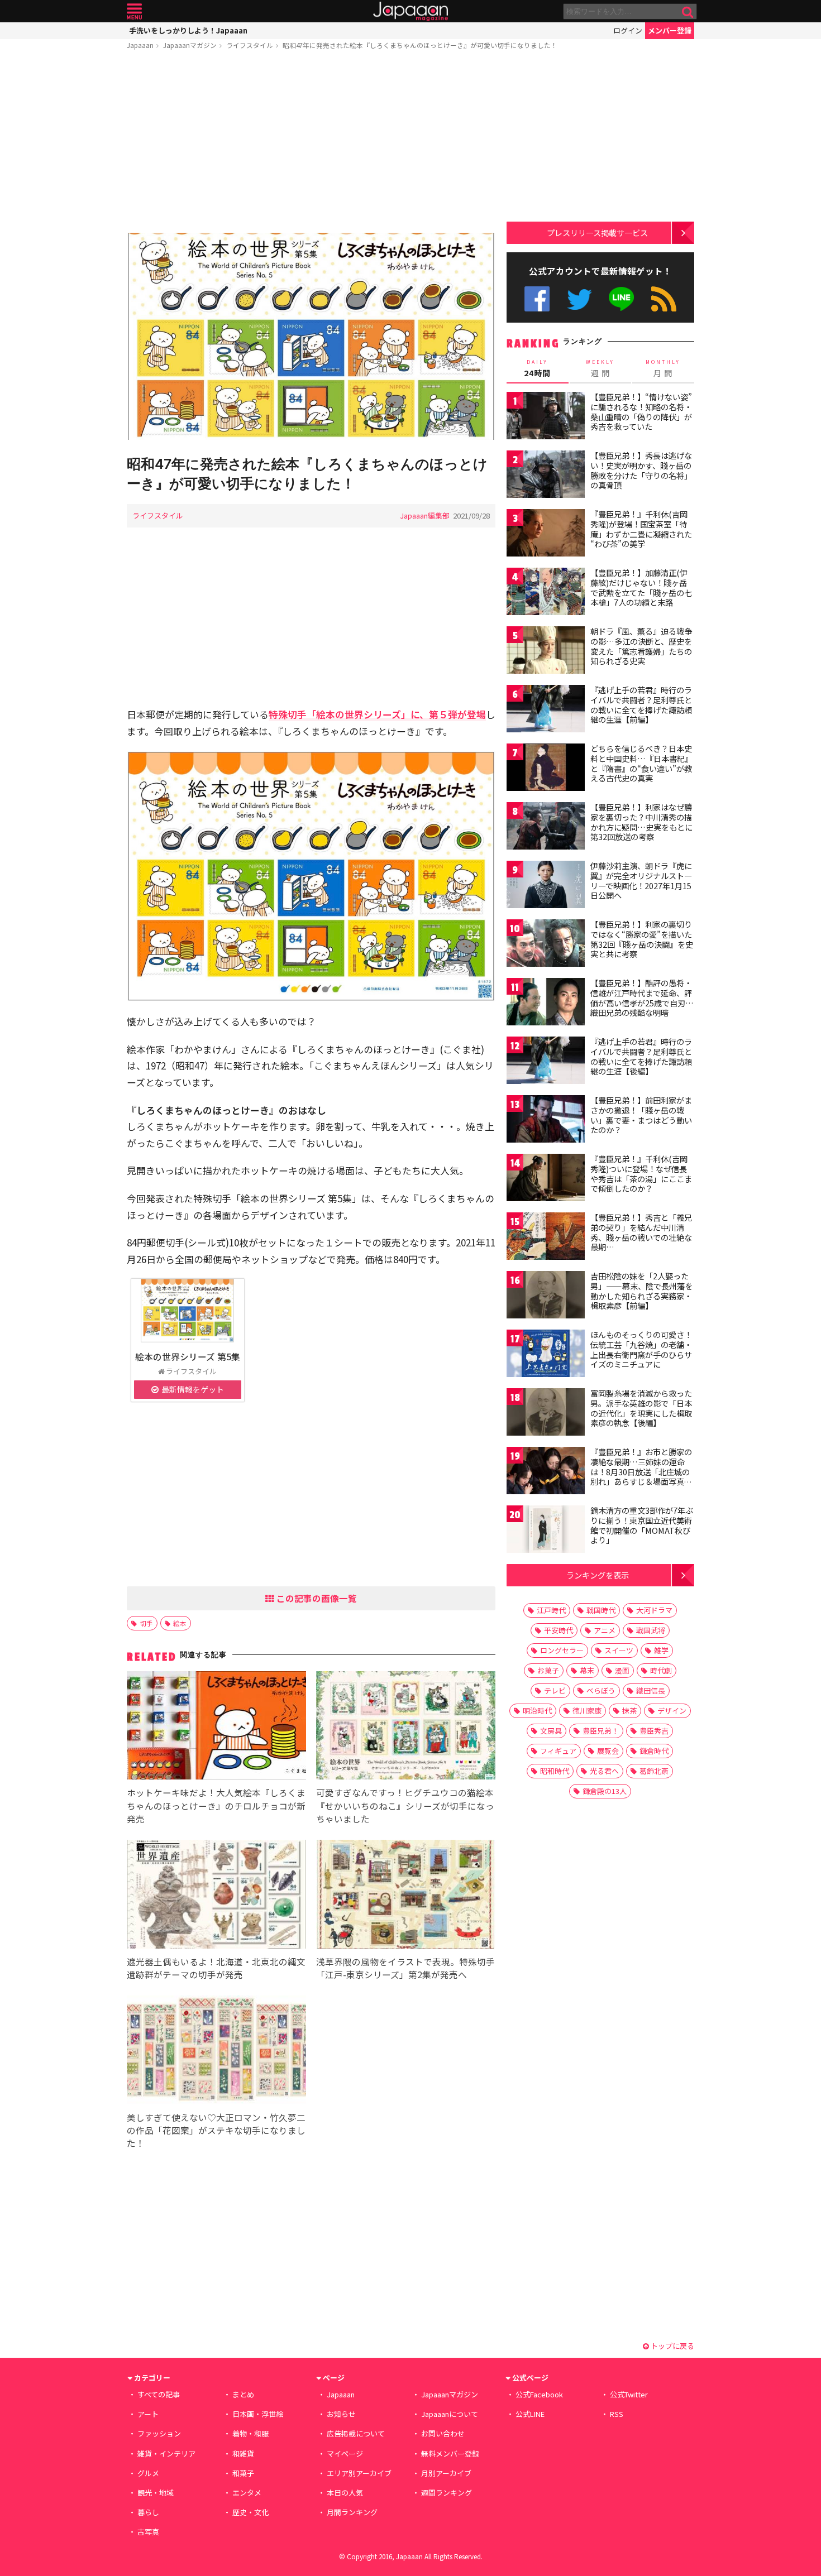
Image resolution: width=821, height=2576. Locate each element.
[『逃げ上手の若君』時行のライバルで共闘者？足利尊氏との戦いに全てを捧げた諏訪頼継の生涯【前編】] (546, 710)
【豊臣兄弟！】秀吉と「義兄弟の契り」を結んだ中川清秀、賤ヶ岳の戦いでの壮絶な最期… (641, 1232)
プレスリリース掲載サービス (597, 232)
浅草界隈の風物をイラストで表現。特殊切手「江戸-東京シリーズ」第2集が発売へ (405, 1968)
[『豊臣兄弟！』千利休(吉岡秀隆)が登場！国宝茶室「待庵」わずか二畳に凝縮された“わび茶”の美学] (546, 534)
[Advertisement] (311, 143)
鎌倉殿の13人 (605, 1791)
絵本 (180, 1623)
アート (148, 2414)
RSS (664, 299)
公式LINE (622, 299)
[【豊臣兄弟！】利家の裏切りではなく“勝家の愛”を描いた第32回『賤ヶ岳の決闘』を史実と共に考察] (546, 945)
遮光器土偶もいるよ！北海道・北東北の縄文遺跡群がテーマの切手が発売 (216, 1968)
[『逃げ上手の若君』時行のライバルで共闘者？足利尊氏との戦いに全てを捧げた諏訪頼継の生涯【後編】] (546, 1062)
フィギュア (558, 1751)
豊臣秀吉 (654, 1731)
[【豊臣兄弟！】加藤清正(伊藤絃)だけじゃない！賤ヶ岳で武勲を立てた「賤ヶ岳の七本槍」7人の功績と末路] (546, 593)
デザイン (672, 1711)
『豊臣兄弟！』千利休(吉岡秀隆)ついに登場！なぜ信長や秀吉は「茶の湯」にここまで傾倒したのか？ (641, 1174)
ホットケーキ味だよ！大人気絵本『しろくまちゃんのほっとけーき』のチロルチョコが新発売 (216, 1805)
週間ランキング (447, 2493)
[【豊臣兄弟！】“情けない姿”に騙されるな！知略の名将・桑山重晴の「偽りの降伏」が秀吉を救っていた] (546, 417)
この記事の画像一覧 (316, 1598)
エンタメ (247, 2493)
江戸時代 (551, 1610)
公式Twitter (579, 299)
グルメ (148, 2473)
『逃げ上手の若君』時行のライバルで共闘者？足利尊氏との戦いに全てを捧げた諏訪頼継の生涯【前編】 (641, 705)
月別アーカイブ (446, 2473)
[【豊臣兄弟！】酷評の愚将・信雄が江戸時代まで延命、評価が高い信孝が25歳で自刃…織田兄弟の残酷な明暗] (546, 1003)
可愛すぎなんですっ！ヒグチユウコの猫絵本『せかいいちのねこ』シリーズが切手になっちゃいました (405, 1805)
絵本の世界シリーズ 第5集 (188, 1356)
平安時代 (559, 1630)
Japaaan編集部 (425, 515)
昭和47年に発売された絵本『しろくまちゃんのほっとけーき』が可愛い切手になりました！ (420, 45)
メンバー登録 (670, 30)
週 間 (600, 368)
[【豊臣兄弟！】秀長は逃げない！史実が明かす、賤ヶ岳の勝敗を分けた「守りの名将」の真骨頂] (546, 476)
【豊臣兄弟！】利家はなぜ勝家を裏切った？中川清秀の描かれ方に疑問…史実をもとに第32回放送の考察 (641, 822)
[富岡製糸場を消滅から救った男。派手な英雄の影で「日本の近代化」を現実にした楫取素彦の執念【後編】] (546, 1414)
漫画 (622, 1670)
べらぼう (601, 1690)
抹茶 (629, 1711)
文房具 (551, 1731)
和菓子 (243, 2473)
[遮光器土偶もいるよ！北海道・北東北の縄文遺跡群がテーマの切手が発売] (216, 1896)
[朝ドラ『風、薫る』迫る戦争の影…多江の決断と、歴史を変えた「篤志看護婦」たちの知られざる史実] (546, 652)
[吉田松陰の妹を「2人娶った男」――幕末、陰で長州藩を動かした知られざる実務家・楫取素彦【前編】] (546, 1296)
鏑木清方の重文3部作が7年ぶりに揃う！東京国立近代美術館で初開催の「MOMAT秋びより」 (642, 1525)
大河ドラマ (654, 1610)
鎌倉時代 (654, 1751)
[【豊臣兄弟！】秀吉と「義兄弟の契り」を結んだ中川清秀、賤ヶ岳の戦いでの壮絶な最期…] (546, 1238)
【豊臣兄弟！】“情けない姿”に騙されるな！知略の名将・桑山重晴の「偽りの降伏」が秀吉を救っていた (641, 412)
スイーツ (619, 1650)
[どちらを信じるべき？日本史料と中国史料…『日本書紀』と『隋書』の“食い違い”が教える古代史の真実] (546, 769)
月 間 (663, 368)
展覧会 (608, 1751)
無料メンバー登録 (450, 2453)
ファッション (159, 2433)
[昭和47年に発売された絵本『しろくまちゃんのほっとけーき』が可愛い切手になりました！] (311, 338)
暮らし (148, 2512)
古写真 (148, 2532)
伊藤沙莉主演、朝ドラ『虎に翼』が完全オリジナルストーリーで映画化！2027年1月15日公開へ (641, 881)
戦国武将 (651, 1630)
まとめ (243, 2394)
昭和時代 (555, 1771)
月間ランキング (352, 2512)
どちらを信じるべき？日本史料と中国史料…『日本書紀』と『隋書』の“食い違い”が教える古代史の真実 (641, 763)
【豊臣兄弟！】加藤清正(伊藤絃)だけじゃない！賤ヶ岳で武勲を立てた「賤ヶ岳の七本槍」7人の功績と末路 (641, 587)
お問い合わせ (443, 2433)
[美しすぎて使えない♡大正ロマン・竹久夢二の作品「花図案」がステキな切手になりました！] (216, 2052)
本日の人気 (345, 2493)
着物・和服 (250, 2433)
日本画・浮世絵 (258, 2414)
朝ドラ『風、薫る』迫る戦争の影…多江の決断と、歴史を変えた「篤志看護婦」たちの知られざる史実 (641, 646)
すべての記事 (159, 2394)
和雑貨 (243, 2453)
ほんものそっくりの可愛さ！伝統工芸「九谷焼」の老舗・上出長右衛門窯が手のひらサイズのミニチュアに (641, 1349)
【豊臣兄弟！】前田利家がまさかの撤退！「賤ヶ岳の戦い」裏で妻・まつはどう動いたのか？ (641, 1115)
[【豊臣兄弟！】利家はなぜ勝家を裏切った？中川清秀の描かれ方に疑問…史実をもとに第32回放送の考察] (546, 828)
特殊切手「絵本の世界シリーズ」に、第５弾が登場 (377, 714)
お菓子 (548, 1670)
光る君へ (604, 1771)
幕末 (587, 1670)
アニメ (605, 1630)
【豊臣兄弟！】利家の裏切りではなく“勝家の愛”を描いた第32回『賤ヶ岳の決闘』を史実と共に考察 (642, 939)
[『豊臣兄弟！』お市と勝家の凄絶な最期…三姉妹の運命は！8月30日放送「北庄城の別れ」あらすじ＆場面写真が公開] (546, 1472)
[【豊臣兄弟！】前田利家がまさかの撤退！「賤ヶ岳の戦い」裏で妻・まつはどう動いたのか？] (546, 1121)
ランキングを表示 (598, 1575)
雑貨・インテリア (166, 2453)
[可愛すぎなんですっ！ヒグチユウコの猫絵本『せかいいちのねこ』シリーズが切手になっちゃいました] (406, 1727)
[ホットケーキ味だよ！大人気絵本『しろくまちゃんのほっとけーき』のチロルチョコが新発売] (216, 1727)
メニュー (134, 11)
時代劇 (661, 1670)
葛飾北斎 (654, 1771)
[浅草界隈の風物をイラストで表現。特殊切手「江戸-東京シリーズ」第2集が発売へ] (406, 1896)
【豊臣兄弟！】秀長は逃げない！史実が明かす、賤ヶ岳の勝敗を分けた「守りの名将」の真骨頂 (641, 470)
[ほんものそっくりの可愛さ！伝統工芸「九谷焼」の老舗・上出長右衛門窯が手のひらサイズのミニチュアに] (546, 1355)
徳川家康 (587, 1711)
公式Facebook (537, 299)
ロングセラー (562, 1650)
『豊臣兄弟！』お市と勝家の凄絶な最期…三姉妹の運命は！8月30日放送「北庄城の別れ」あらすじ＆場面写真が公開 (641, 1471)
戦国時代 (601, 1610)
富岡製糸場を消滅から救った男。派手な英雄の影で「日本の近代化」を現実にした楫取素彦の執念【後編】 (641, 1408)
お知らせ (341, 2414)
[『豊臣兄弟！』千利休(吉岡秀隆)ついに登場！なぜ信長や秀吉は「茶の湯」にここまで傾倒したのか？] (546, 1179)
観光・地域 (156, 2493)
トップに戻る (672, 2346)
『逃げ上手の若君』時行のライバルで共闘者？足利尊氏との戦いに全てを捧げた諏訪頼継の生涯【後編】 (641, 1056)
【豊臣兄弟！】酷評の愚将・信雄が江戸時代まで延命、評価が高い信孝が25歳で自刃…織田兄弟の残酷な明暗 (642, 998)
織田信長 (651, 1690)
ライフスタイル (250, 45)
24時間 (537, 368)
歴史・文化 (250, 2512)
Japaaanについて (450, 2414)
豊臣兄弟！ (601, 1731)
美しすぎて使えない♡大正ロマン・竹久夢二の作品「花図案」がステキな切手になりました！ (216, 2130)
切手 (146, 1623)
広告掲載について (356, 2433)
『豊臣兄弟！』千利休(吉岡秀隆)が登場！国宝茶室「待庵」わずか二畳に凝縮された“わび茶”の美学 (641, 529)
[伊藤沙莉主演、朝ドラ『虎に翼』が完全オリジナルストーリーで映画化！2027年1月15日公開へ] (546, 886)
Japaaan (410, 11)
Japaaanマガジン (190, 45)
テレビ (555, 1690)
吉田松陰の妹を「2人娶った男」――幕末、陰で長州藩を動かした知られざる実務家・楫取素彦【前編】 (641, 1291)
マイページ (345, 2453)
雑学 (661, 1650)
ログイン (628, 30)
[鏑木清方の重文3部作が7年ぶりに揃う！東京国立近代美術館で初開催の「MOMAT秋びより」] (546, 1531)
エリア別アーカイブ (359, 2473)
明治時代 (537, 1711)
